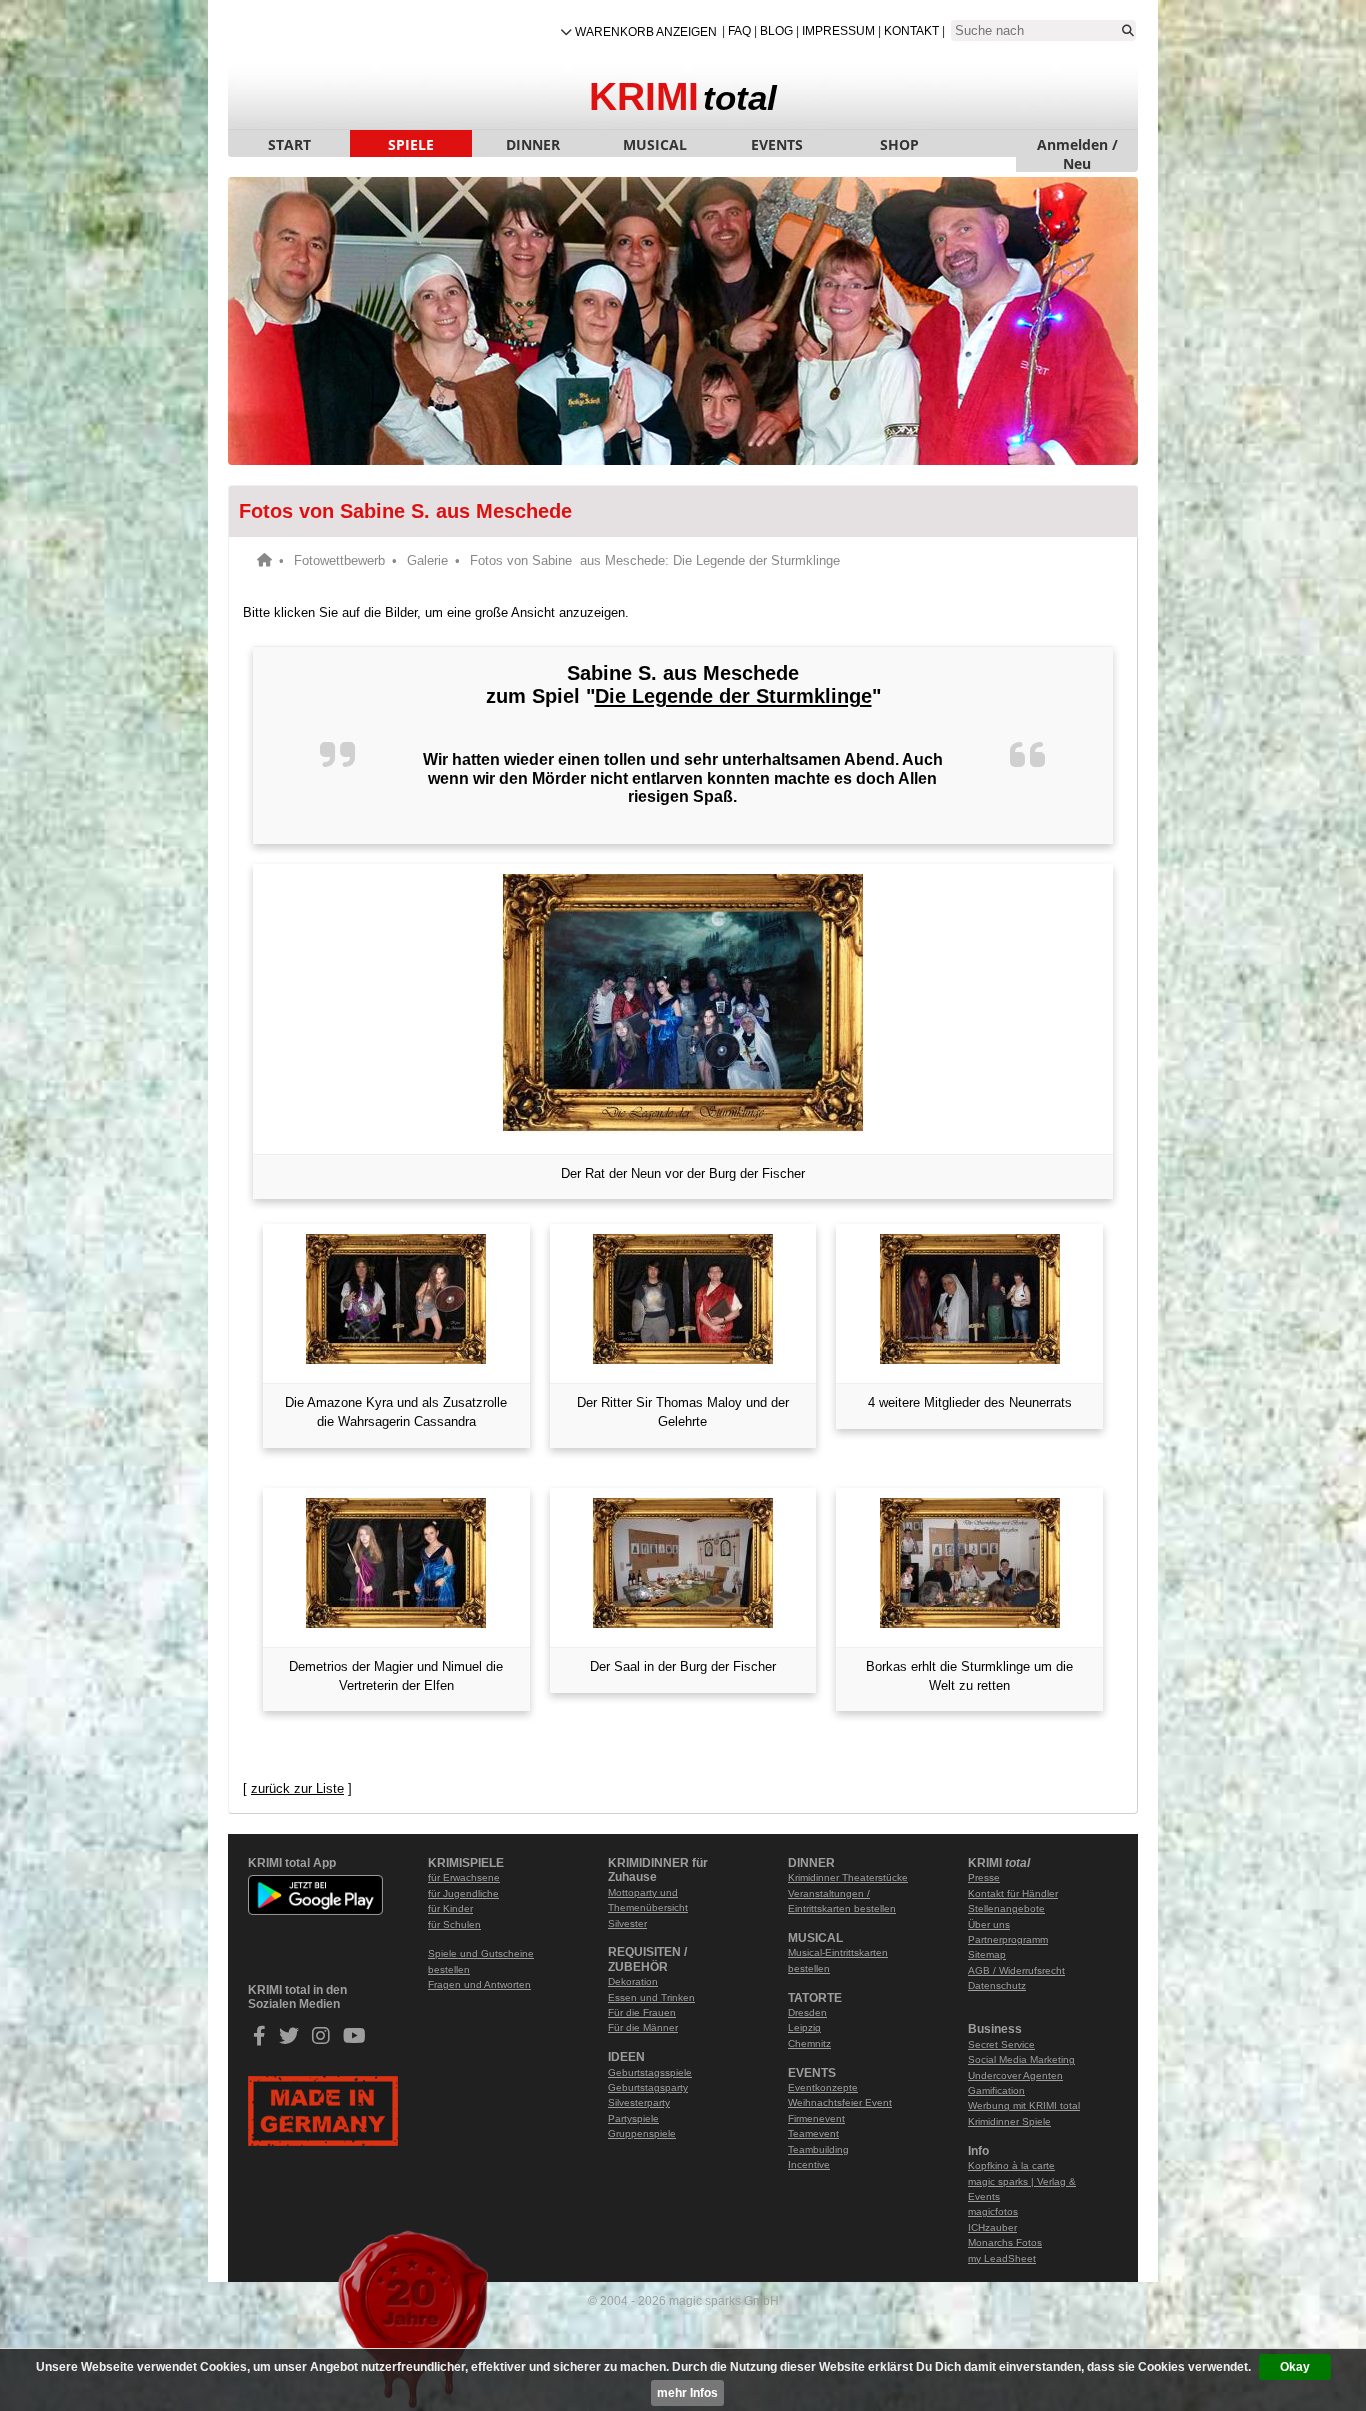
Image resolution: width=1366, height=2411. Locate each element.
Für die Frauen (642, 2012)
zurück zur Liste (297, 1788)
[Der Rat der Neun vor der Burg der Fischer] (683, 1004)
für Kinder (450, 1908)
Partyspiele (633, 2118)
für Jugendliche (463, 1893)
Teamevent (813, 2133)
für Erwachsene (464, 1877)
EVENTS (777, 144)
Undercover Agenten (1015, 2075)
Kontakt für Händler (1013, 1893)
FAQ (739, 31)
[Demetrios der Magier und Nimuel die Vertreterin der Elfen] (396, 1563)
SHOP (899, 144)
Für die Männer (643, 2027)
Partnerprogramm (1008, 1939)
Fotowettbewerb (339, 560)
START (289, 144)
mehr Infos (687, 2393)
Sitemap (987, 1954)
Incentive (809, 2164)
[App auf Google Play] (315, 1911)
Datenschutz (997, 1985)
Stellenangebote (1006, 1908)
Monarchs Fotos (1005, 2242)
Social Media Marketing (1021, 2059)
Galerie (427, 560)
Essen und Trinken (651, 1997)
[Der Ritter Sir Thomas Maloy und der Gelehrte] (683, 1299)
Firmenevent (816, 2118)
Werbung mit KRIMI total (1024, 2105)
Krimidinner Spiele (1009, 2121)
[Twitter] (289, 2039)
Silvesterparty (639, 2102)
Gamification (996, 2090)
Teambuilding (818, 2149)
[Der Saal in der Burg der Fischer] (683, 1563)
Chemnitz (809, 2043)
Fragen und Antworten (479, 1984)
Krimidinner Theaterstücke (848, 1877)
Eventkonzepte (823, 2087)
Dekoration (633, 1981)
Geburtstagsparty (648, 2087)
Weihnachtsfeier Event (840, 2102)
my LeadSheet (1002, 2258)
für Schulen (454, 1924)
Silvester (627, 1923)
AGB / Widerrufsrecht (1016, 1970)
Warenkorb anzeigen (646, 32)
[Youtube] (354, 2039)
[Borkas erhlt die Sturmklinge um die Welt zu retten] (969, 1563)
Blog (776, 31)
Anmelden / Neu (1077, 146)
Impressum (838, 31)
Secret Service (1001, 2044)
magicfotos (993, 2211)
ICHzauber (992, 2227)
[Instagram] (321, 2039)
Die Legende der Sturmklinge (733, 696)
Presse (984, 1877)
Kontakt (911, 31)
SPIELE (411, 144)
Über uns (989, 1924)
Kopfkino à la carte (1011, 2165)
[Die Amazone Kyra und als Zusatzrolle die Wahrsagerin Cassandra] (396, 1299)
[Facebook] (259, 2039)
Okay (1295, 2367)
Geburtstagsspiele (650, 2072)
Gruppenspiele (642, 2133)
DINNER (533, 144)
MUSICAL (655, 144)
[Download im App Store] (315, 1945)
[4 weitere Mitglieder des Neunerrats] (969, 1299)
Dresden (807, 2012)
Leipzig (804, 2027)
